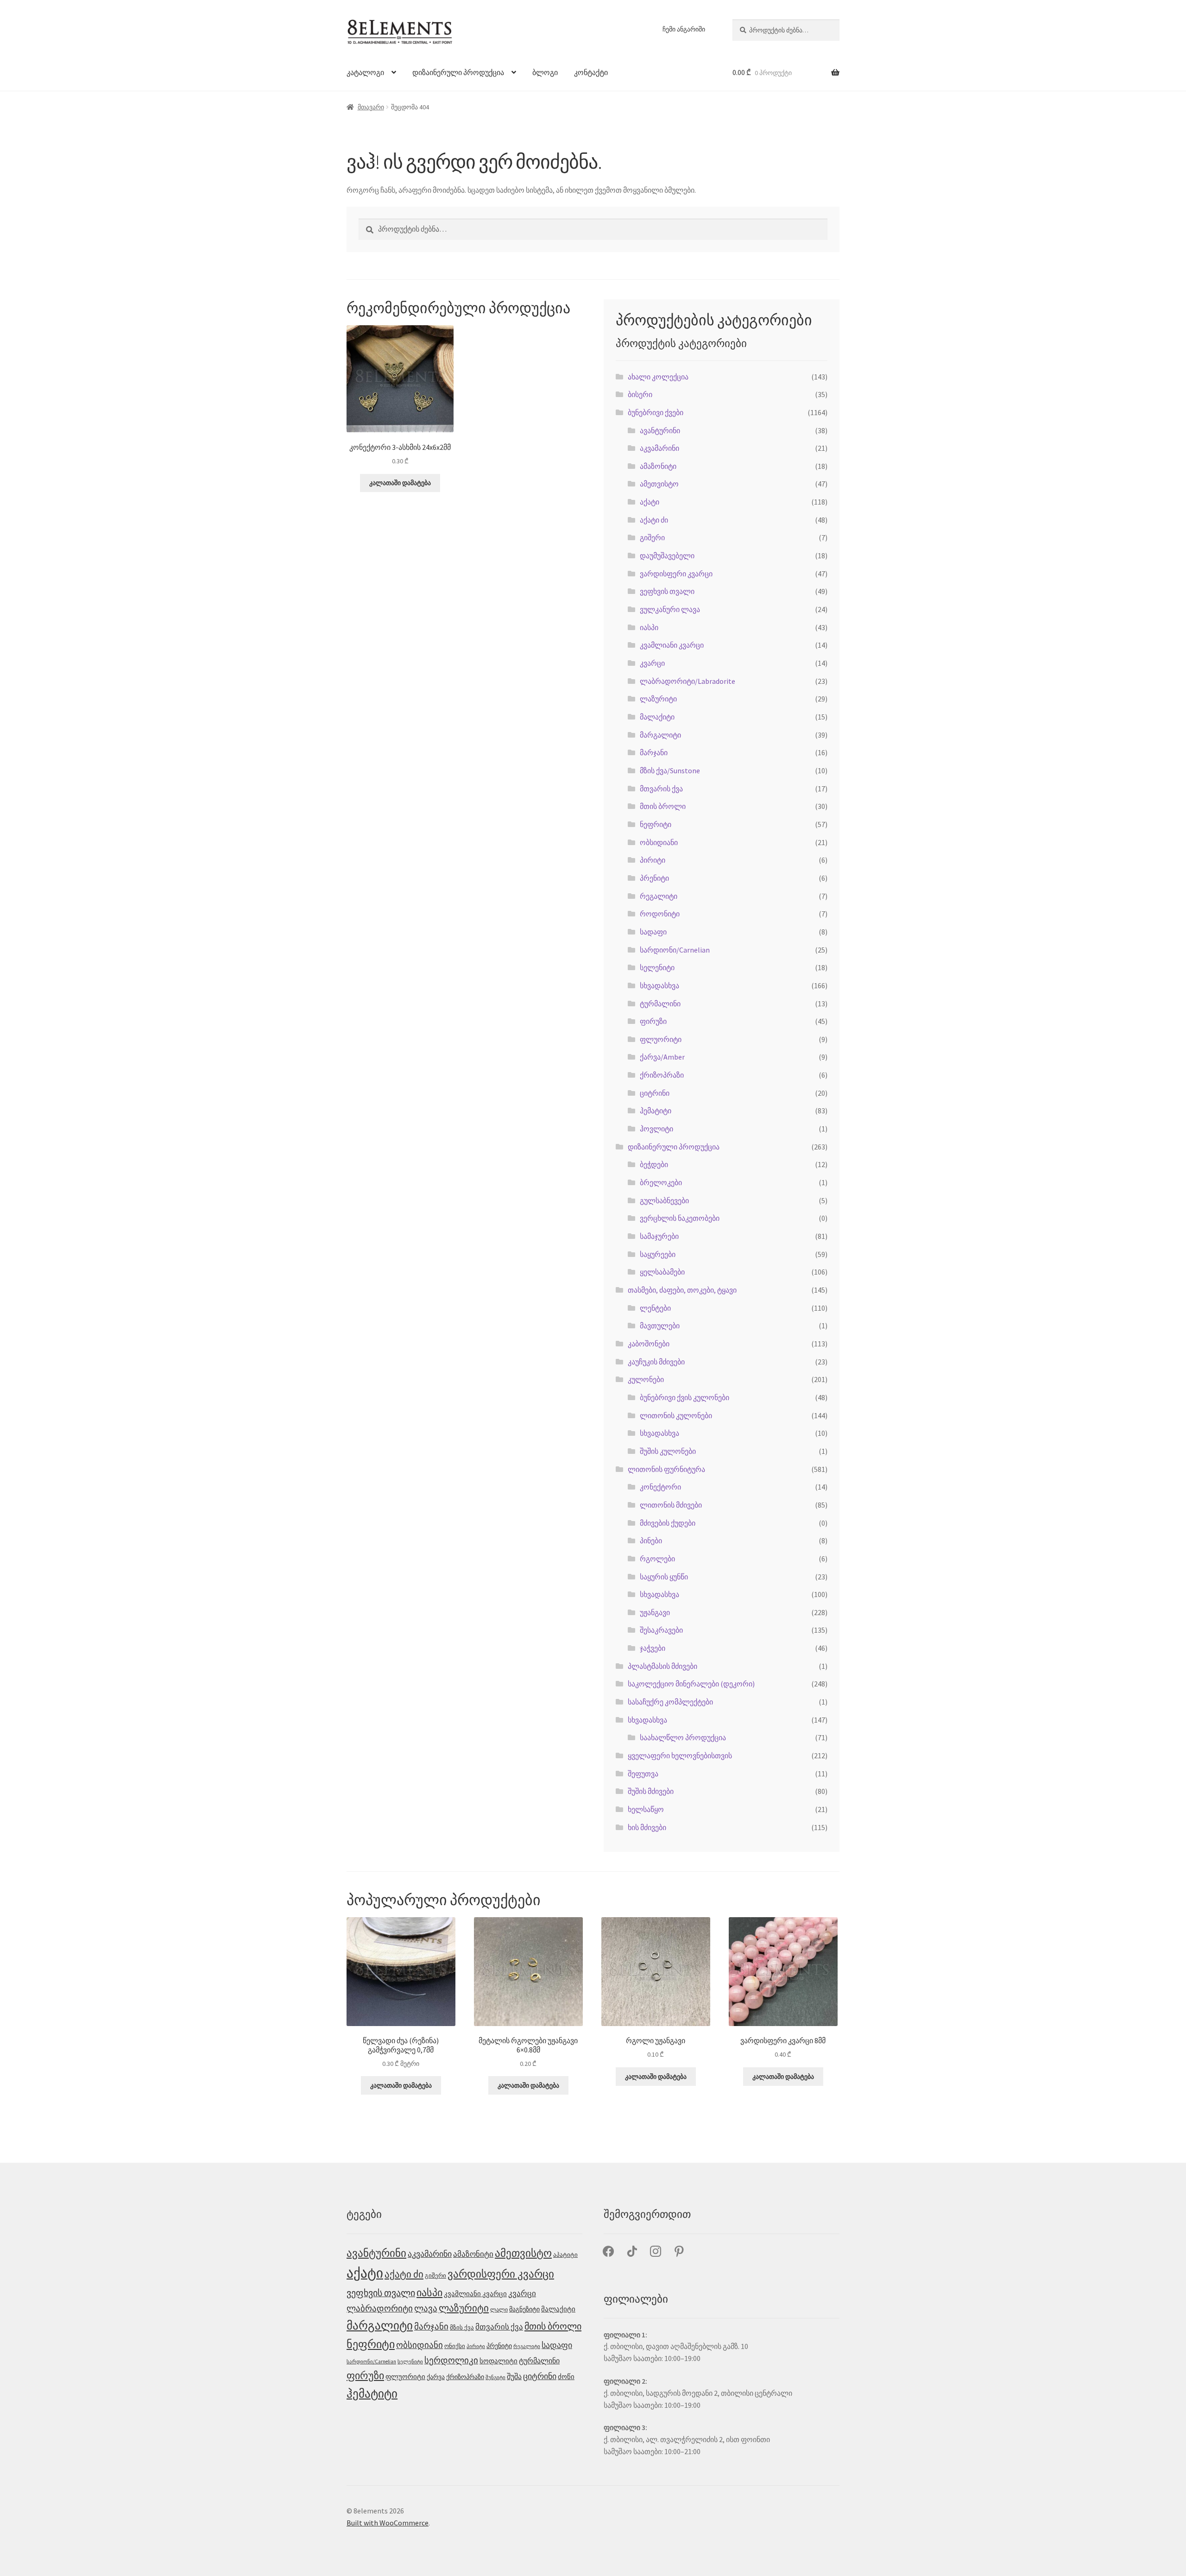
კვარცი (652, 663)
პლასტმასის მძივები (662, 1666)
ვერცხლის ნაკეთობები (680, 1218)
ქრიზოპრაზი (662, 1075)
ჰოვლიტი (656, 1129)
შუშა (514, 2376)
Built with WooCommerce (388, 2523)
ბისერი (640, 394)
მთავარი (371, 107)
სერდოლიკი (451, 2360)
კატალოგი (365, 72)
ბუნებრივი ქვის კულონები (684, 1397)
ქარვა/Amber (662, 1057)
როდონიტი (660, 914)
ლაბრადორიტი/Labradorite (688, 681)
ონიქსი (455, 2346)
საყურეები (658, 1254)
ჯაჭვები (653, 1648)
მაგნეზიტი (524, 2309)
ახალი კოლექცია (658, 377)
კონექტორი (660, 1487)
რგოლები (657, 1559)
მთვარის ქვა (661, 789)
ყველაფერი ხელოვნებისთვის (680, 1755)
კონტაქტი (591, 72)
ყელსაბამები (662, 1272)
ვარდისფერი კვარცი (676, 574)
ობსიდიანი (659, 842)
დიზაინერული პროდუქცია (458, 72)
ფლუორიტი (661, 1039)
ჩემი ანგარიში (684, 29)
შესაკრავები (661, 1630)
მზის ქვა (462, 2327)
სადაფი (653, 932)
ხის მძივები (647, 1827)
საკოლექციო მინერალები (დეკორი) (691, 1684)
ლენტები (655, 1308)
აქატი (650, 502)
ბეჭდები (654, 1164)
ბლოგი (545, 72)
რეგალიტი (659, 896)
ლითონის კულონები (676, 1415)
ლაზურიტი (658, 699)
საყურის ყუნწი (664, 1577)
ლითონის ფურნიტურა (666, 1469)
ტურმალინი (660, 1004)
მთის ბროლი (663, 806)
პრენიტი (654, 878)
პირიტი (653, 860)
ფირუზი (653, 1021)
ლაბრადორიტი (380, 2308)
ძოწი (566, 2377)
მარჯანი (654, 752)
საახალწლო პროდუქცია (683, 1737)
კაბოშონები (649, 1344)
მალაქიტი (657, 717)
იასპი (649, 627)
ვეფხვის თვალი (667, 591)
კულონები (646, 1379)
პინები (651, 1541)
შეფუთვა (643, 1774)
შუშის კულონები (668, 1451)
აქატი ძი (654, 520)
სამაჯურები (659, 1236)
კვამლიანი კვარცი (672, 645)
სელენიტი (657, 967)
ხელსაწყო (646, 1809)
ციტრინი (655, 1093)
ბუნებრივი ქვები (656, 412)
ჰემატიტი (656, 1111)
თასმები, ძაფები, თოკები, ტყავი (682, 1290)
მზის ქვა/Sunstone (670, 770)
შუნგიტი (495, 2377)
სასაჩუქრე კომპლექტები (670, 1702)
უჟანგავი (655, 1612)
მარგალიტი (660, 735)
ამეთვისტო (659, 484)
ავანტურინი (660, 430)
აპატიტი (565, 2255)
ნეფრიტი (656, 824)
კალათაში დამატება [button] (400, 483)
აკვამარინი (659, 448)
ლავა (426, 2308)
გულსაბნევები (664, 1200)
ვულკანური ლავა (670, 609)
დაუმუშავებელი (667, 556)
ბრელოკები (661, 1182)
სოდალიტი (498, 2361)
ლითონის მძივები (671, 1505)
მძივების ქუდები (668, 1523)
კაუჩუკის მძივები (656, 1362)
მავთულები (660, 1326)
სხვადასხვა (659, 985)
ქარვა (436, 2377)
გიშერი (652, 537)
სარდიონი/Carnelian (675, 950)
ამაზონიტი (658, 466)
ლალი (499, 2309)
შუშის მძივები (651, 1791)
